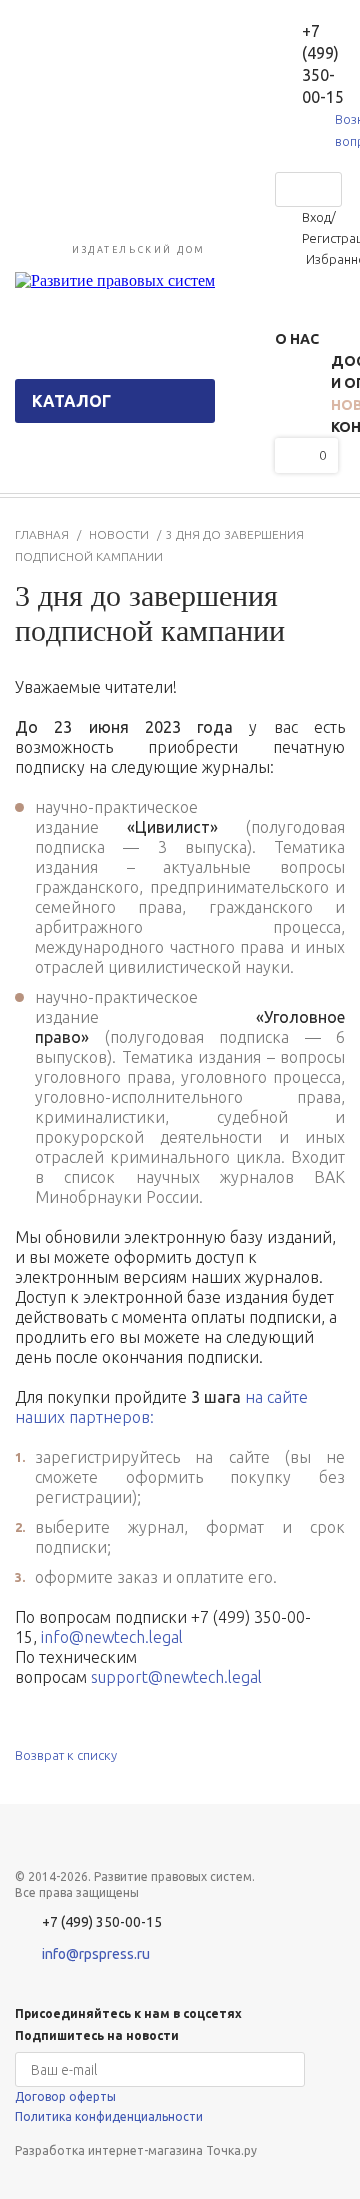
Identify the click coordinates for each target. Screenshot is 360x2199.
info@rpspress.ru (96, 1954)
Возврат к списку (66, 1755)
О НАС (297, 339)
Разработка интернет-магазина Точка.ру (136, 2150)
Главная (42, 534)
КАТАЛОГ (71, 401)
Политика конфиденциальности (109, 2116)
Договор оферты (65, 2096)
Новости (119, 534)
